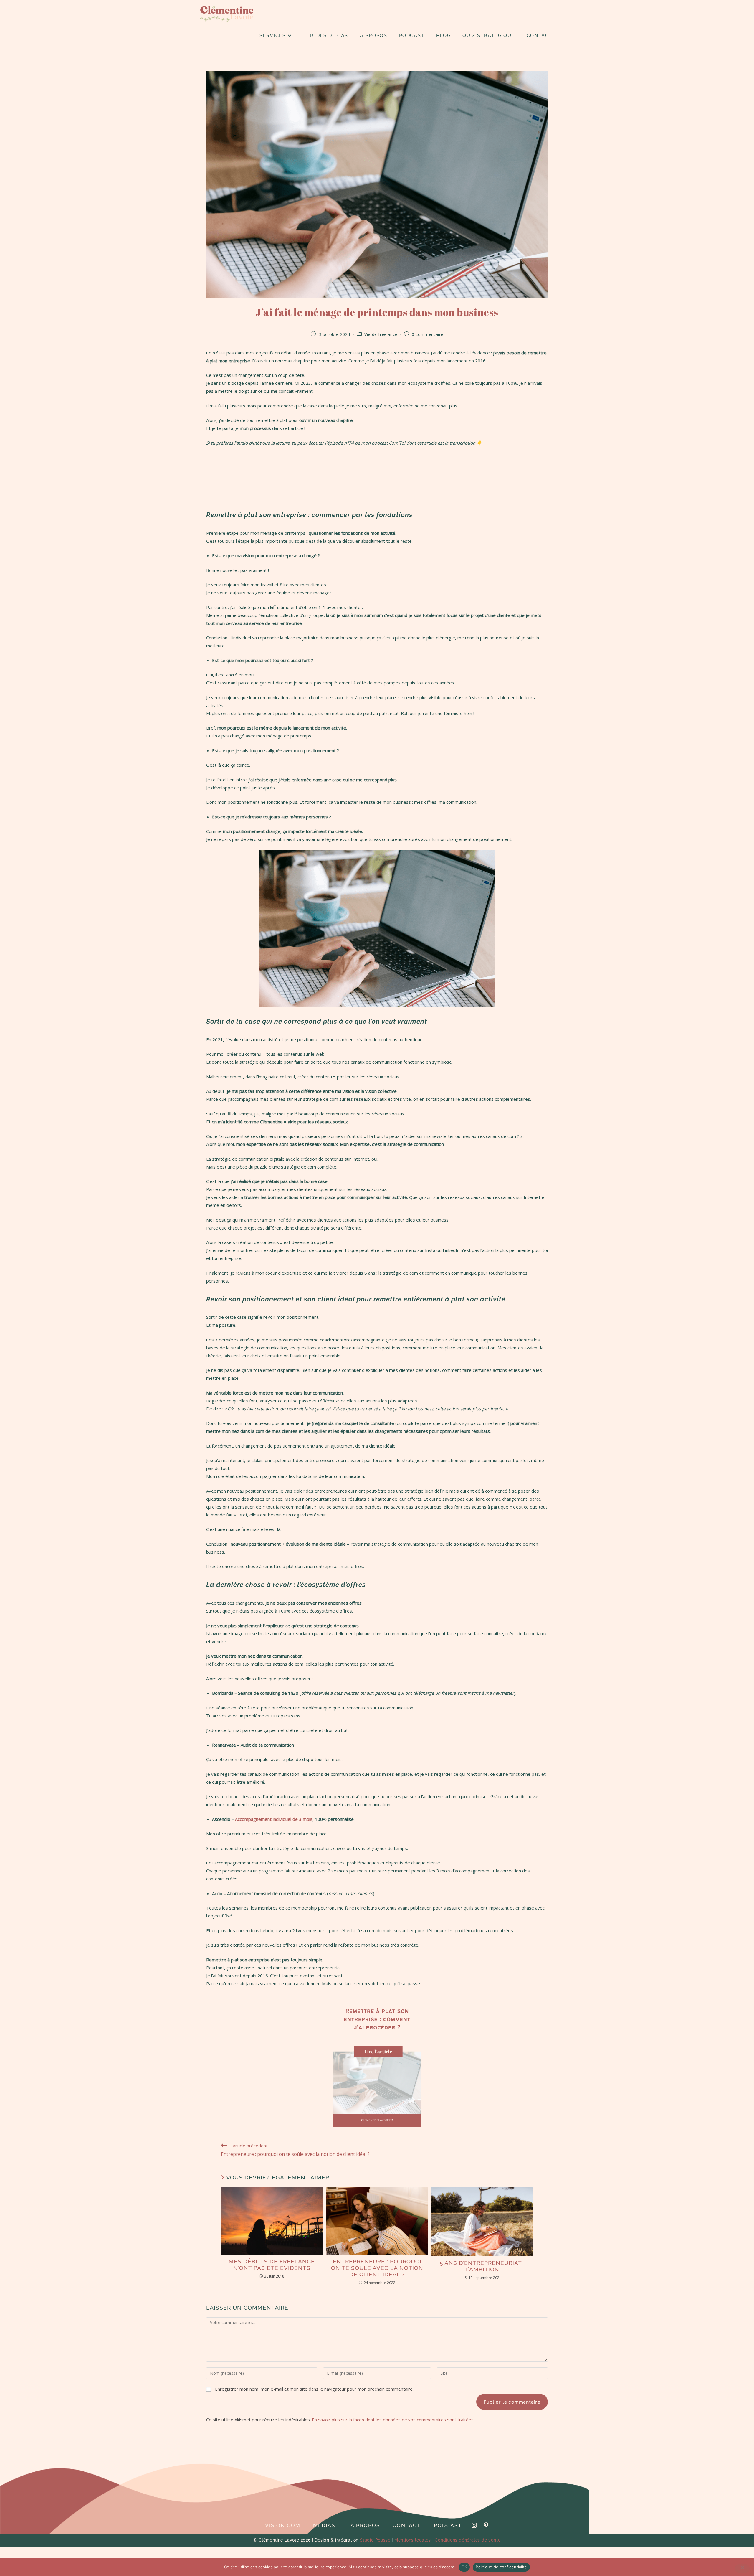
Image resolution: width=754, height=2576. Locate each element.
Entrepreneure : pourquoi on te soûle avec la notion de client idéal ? (377, 2268)
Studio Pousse (375, 2540)
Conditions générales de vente (468, 2540)
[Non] (742, 2569)
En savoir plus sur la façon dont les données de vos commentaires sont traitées (393, 2420)
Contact (407, 2525)
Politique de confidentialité (501, 2567)
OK (464, 2567)
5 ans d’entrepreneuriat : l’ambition (482, 2266)
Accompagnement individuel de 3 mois (274, 1819)
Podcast (448, 2525)
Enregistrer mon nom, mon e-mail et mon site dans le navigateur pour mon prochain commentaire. (314, 2389)
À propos (365, 2525)
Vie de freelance (381, 334)
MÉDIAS (324, 2525)
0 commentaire (428, 334)
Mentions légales (413, 2540)
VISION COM (283, 2525)
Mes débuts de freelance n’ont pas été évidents (272, 2265)
